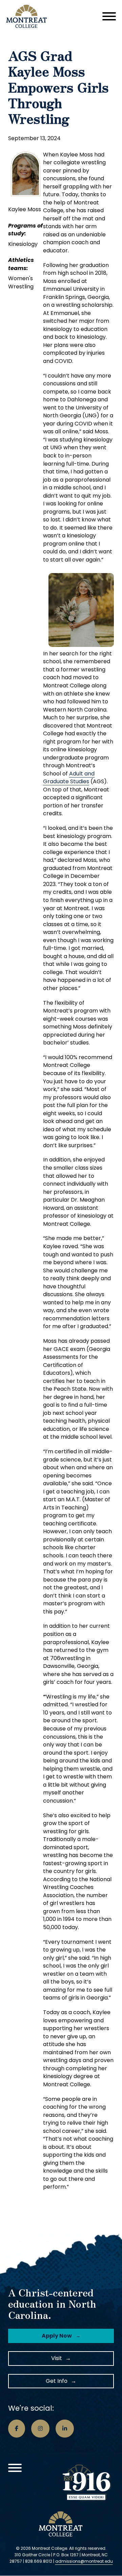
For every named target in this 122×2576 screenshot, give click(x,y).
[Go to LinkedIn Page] (65, 2429)
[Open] (109, 16)
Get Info (57, 2381)
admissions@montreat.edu (84, 2561)
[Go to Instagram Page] (40, 2429)
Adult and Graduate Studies (69, 778)
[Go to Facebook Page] (17, 2429)
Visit (57, 2358)
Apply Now (57, 2336)
